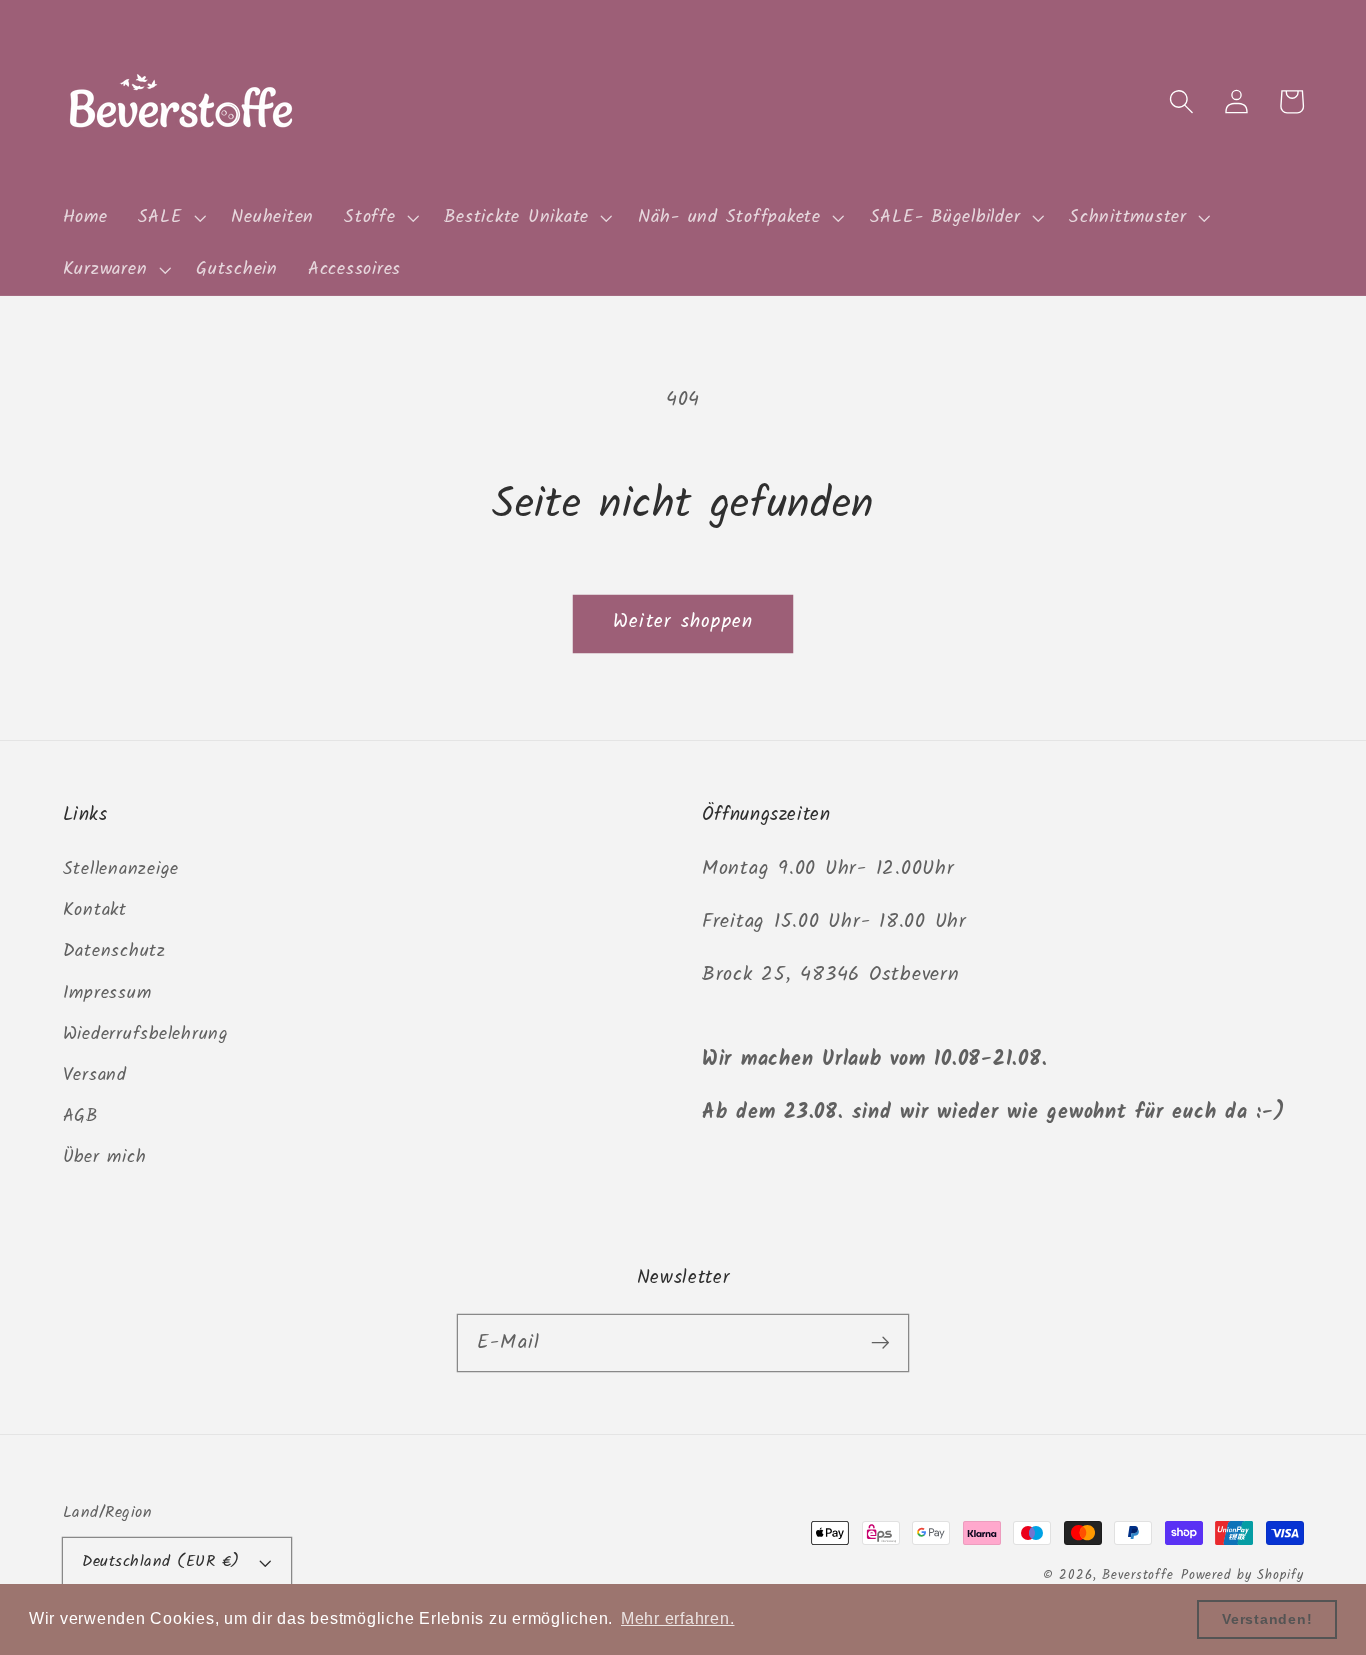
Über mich (105, 1157)
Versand (95, 1075)
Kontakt (95, 910)
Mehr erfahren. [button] (678, 1618)
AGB (80, 1116)
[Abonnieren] (880, 1342)
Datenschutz (114, 951)
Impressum (107, 993)
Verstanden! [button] (1267, 1619)
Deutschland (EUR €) (161, 1562)
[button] (170, 218)
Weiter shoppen (683, 622)
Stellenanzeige (121, 869)
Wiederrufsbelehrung (146, 1034)
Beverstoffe (1138, 1576)
